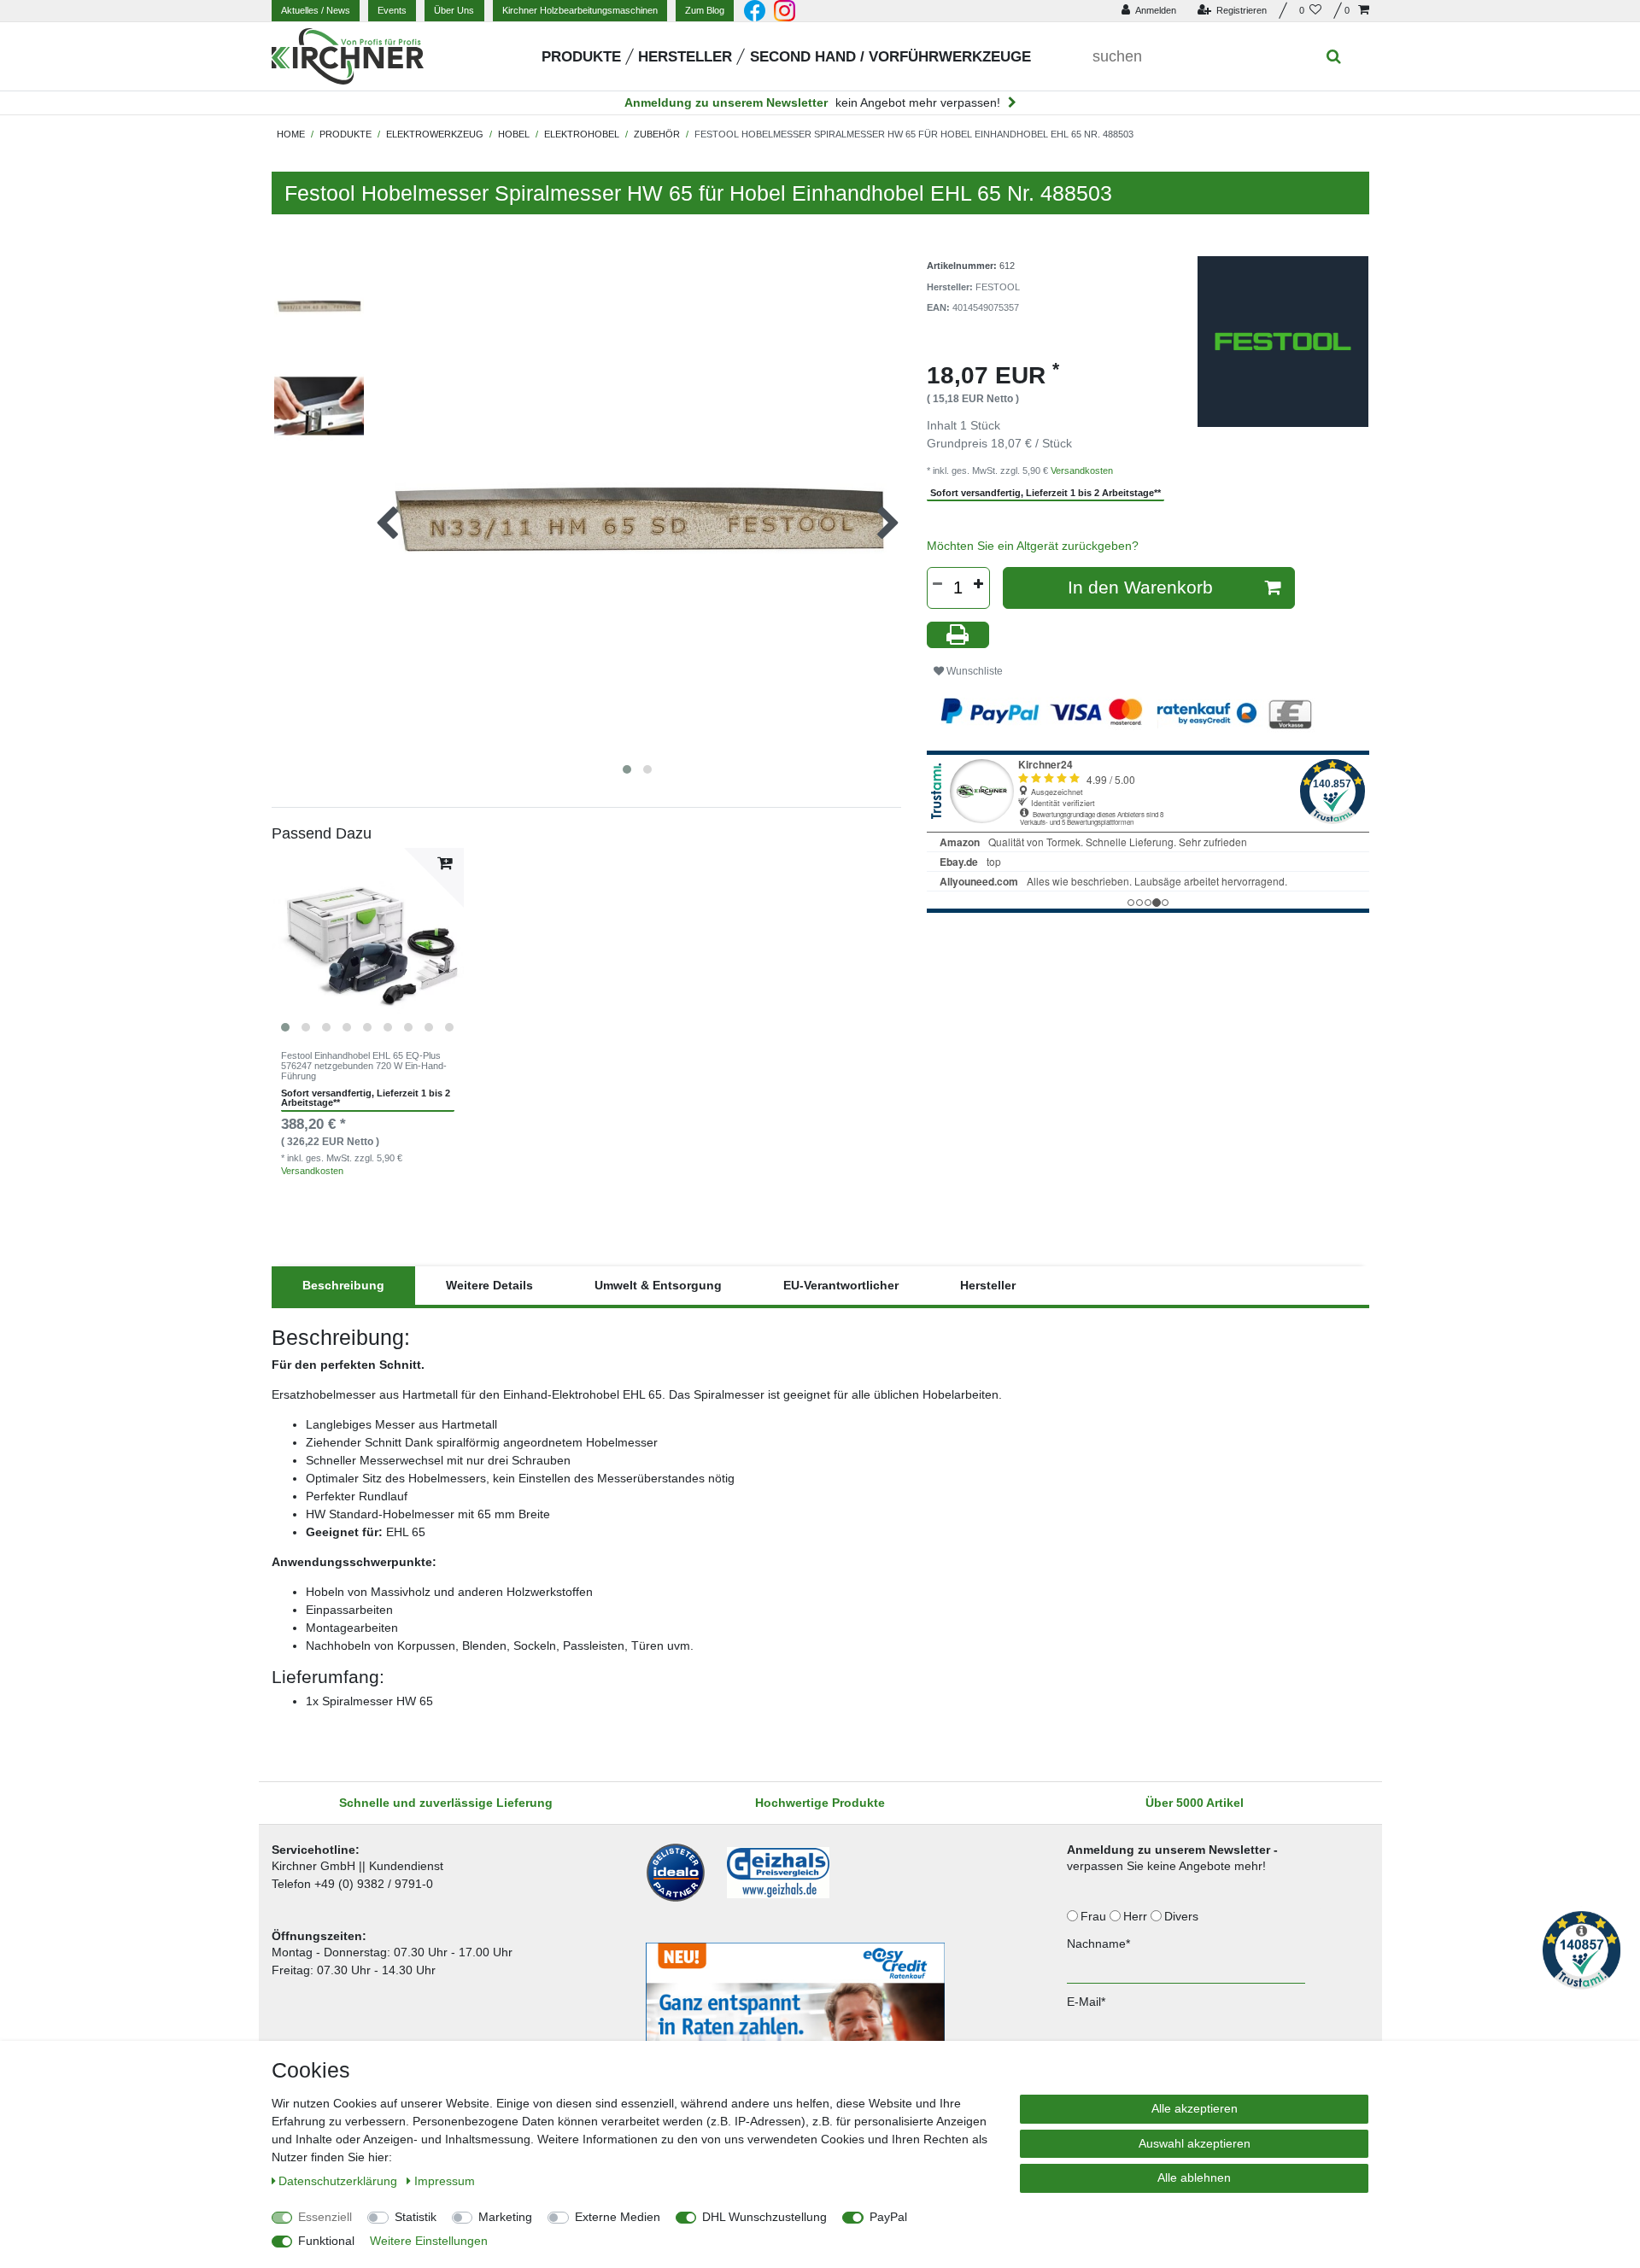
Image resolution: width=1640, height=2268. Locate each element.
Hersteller (685, 57)
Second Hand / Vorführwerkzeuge (890, 57)
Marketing (505, 2217)
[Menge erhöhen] (979, 584)
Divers (1183, 1916)
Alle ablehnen (1194, 2177)
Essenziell (325, 2217)
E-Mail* (1086, 2002)
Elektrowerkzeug (435, 134)
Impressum (445, 2181)
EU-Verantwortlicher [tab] (841, 1285)
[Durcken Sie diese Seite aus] (958, 635)
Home (291, 134)
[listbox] (368, 944)
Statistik (416, 2217)
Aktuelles (316, 10)
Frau (1095, 1916)
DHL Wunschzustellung (764, 2217)
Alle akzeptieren (1195, 2108)
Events (392, 10)
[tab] (343, 1286)
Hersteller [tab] (988, 1285)
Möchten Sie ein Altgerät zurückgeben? (1033, 546)
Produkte (581, 57)
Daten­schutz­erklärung (340, 2181)
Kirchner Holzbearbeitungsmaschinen (580, 10)
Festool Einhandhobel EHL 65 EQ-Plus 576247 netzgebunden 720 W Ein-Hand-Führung (364, 1066)
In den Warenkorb (1140, 587)
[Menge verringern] (938, 584)
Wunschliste (973, 671)
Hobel (514, 134)
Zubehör (657, 134)
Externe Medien (618, 2217)
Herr (1137, 1916)
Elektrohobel (582, 134)
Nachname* (1098, 1944)
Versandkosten (312, 1171)
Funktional (326, 2241)
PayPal (888, 2217)
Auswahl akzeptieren (1195, 2143)
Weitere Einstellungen (429, 2241)
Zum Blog (705, 10)
